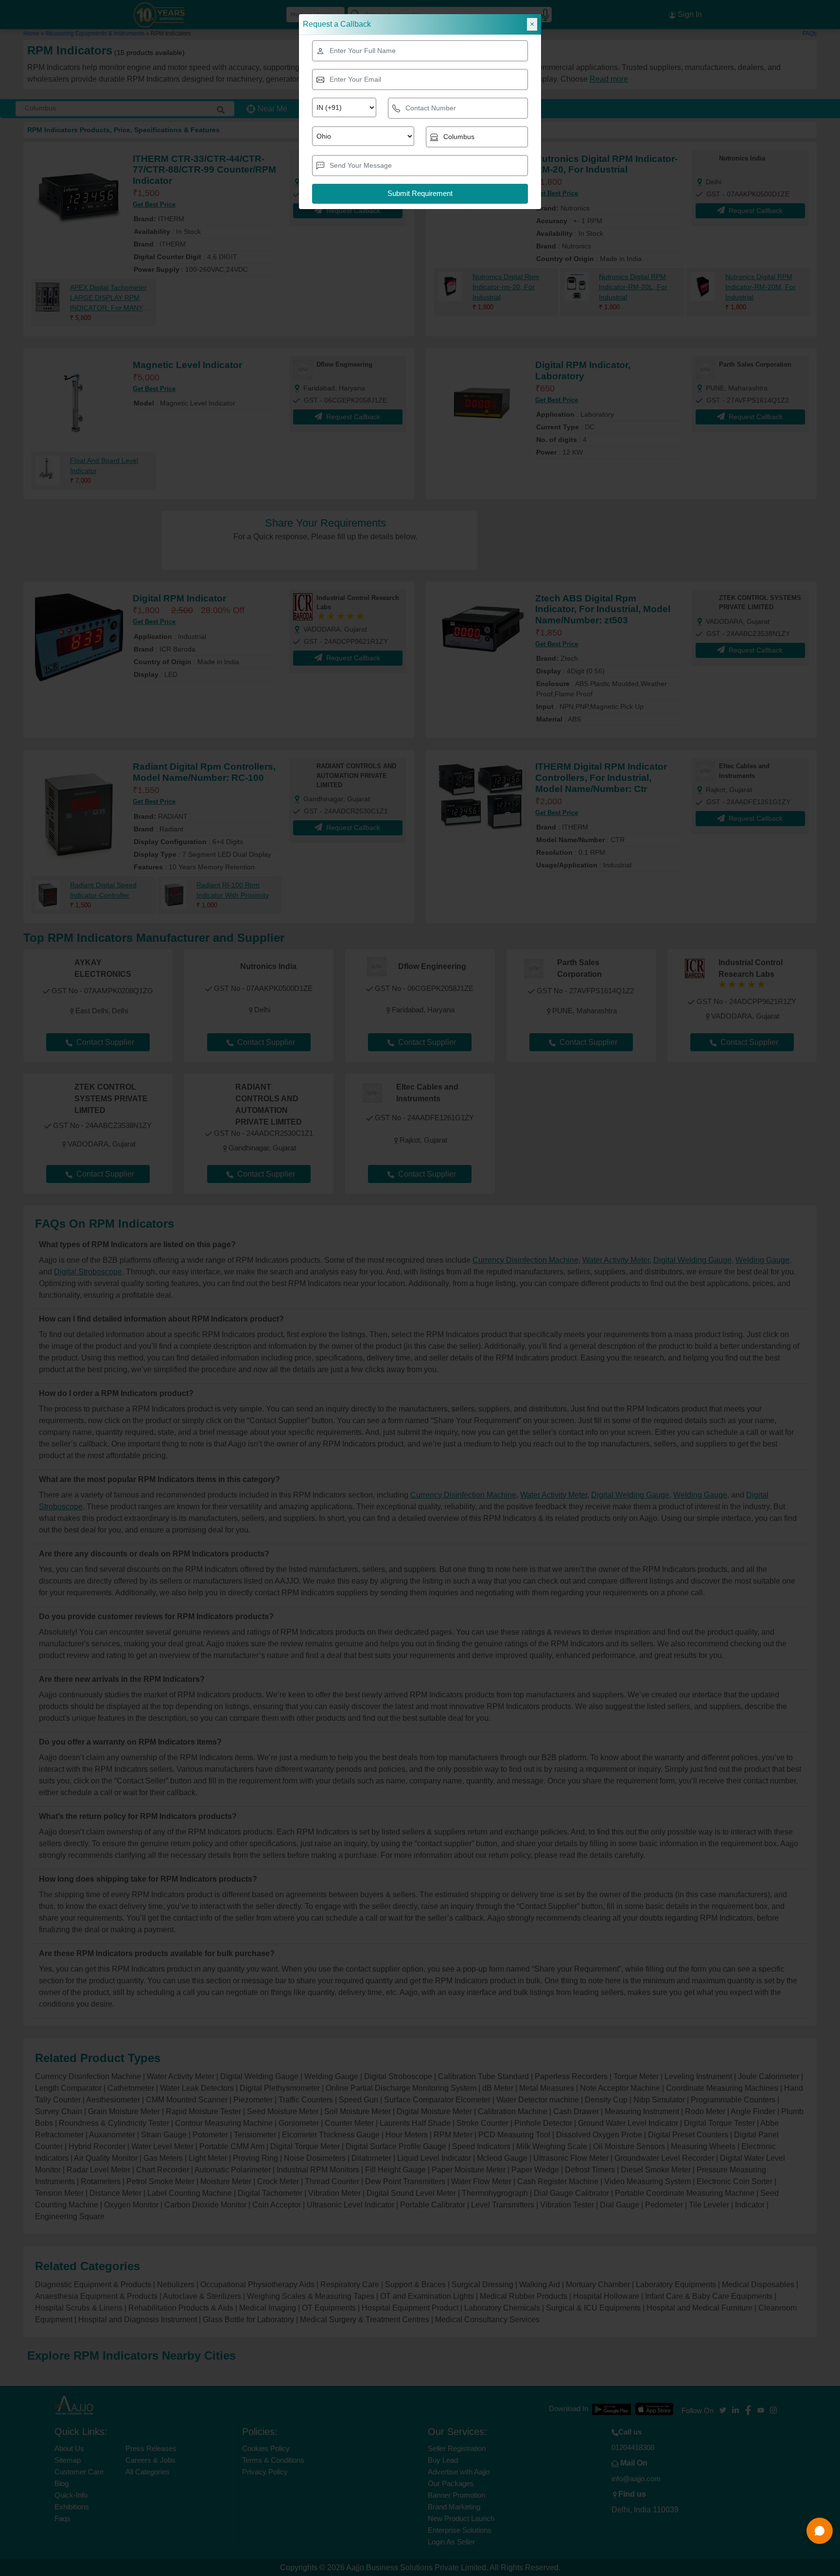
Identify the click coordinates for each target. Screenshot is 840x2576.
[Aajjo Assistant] (820, 2531)
